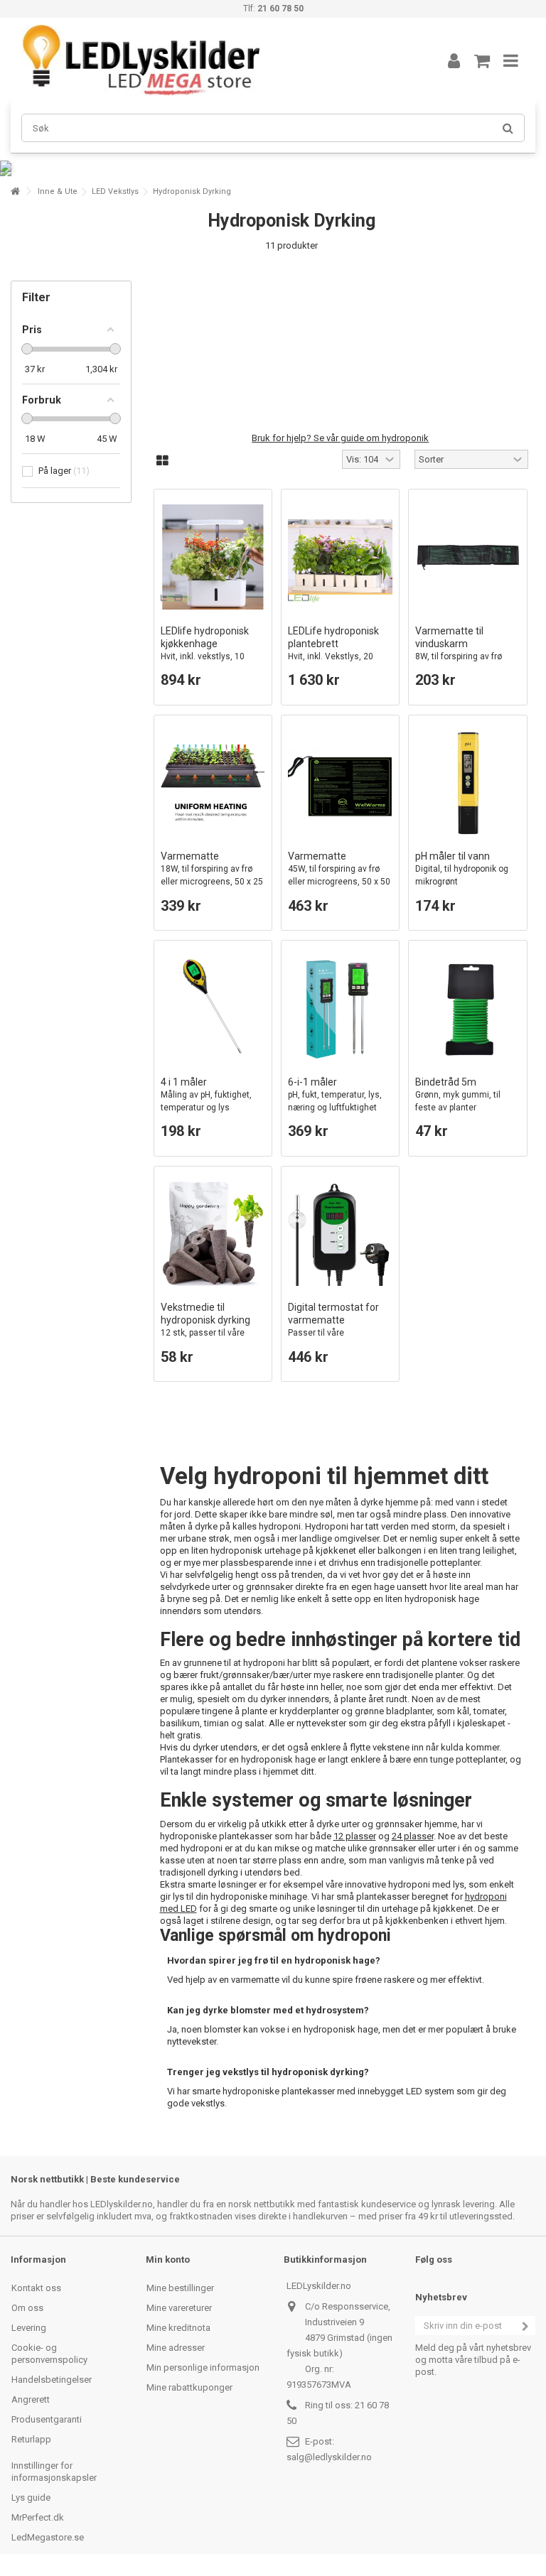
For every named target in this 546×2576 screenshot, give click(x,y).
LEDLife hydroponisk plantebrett (337, 650)
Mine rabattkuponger (189, 2387)
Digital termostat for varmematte (336, 1332)
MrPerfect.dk (38, 2517)
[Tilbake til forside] (15, 191)
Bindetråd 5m (458, 1094)
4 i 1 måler (206, 1094)
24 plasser (413, 1836)
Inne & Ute (58, 191)
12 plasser (355, 1836)
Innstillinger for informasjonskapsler (54, 2472)
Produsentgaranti (47, 2419)
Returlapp (31, 2439)
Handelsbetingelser (52, 2380)
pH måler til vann (462, 868)
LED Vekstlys (115, 191)
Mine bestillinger (180, 2288)
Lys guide (31, 2497)
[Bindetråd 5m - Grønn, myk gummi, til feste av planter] (467, 1008)
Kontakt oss (36, 2288)
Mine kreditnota (178, 2328)
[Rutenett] (162, 461)
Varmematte (212, 875)
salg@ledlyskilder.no (329, 2457)
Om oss (27, 2308)
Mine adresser (176, 2348)
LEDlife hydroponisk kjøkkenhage (205, 656)
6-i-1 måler (335, 1094)
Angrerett (31, 2399)
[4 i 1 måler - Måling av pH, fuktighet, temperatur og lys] (213, 1008)
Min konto (168, 2260)
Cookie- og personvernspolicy (49, 2354)
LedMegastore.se (48, 2537)
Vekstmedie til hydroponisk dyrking (205, 1332)
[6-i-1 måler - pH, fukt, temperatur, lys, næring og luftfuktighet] (340, 1008)
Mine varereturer (179, 2308)
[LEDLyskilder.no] (213, 60)
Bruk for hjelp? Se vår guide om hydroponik (340, 438)
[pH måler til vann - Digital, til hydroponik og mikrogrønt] (467, 783)
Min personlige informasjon (203, 2367)
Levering (29, 2328)
